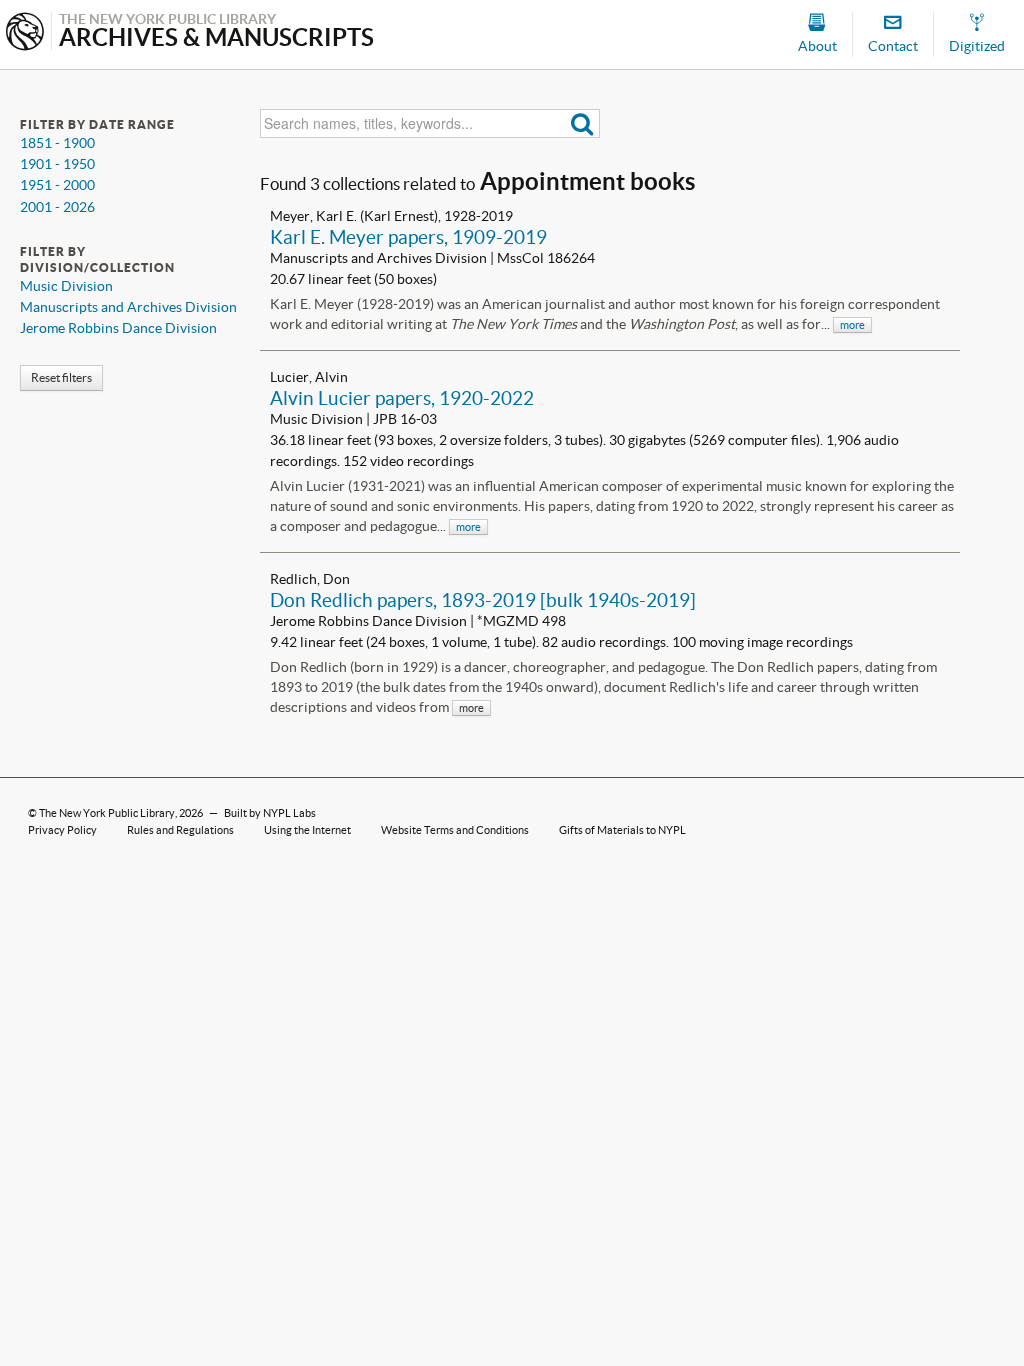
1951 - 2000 (57, 185)
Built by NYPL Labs (270, 813)
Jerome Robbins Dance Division (118, 328)
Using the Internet (307, 830)
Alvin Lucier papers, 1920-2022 (402, 398)
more (852, 325)
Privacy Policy (62, 830)
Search (582, 123)
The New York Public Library (107, 813)
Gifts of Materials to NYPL (622, 830)
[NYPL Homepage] (25, 33)
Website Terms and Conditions (455, 830)
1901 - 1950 (57, 164)
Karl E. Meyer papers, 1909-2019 (408, 237)
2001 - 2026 (57, 207)
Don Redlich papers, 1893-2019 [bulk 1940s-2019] (483, 600)
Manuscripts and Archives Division (128, 307)
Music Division (66, 286)
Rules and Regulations (180, 830)
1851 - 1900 (57, 143)
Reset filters (61, 377)
